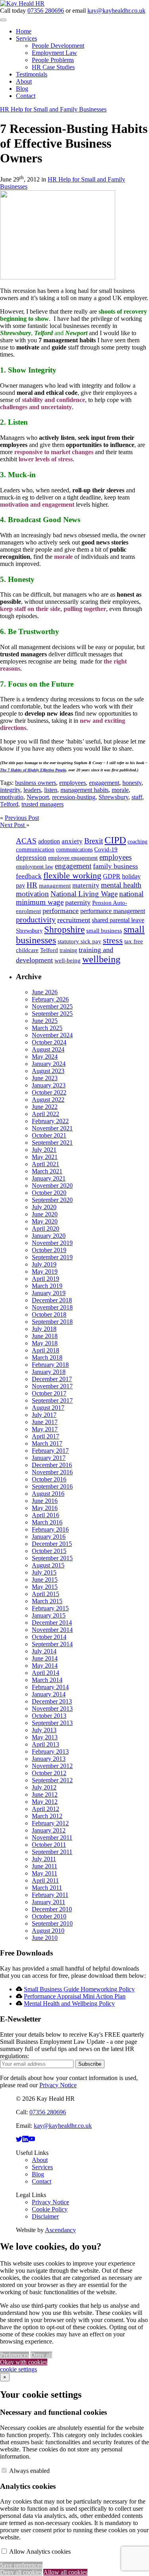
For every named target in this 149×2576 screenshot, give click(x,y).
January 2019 (49, 1293)
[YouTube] (32, 2139)
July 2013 (44, 1730)
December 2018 (52, 1300)
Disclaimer (45, 2216)
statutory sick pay (79, 941)
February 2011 (50, 1895)
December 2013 (52, 1701)
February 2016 (50, 1529)
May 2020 (45, 1221)
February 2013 (50, 1751)
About (24, 81)
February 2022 (50, 1121)
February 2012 (50, 1823)
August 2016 (48, 1494)
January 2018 (49, 1372)
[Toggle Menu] (3, 20)
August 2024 (48, 1049)
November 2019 (52, 1243)
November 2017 (52, 1386)
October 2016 (49, 1479)
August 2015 (48, 1565)
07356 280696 (46, 11)
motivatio (12, 797)
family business (115, 866)
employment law (35, 867)
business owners (36, 783)
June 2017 (45, 1422)
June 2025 (45, 1021)
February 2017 (50, 1451)
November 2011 (52, 1837)
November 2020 (52, 1186)
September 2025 (52, 1014)
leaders (32, 790)
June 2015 (45, 1580)
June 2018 (45, 1336)
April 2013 (45, 1744)
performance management (113, 911)
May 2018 (45, 1343)
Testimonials (32, 74)
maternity (86, 885)
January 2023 (49, 1085)
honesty (132, 783)
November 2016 (52, 1472)
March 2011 (47, 1888)
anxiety (72, 841)
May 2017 (45, 1429)
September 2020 (52, 1200)
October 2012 (49, 1773)
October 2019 (49, 1250)
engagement (104, 783)
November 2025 (52, 1006)
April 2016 (45, 1515)
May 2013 (45, 1737)
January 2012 (49, 1830)
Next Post (13, 825)
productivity (36, 919)
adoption (49, 841)
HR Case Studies (53, 67)
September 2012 (52, 1780)
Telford (9, 804)
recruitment (74, 920)
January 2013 (49, 1759)
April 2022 (45, 1114)
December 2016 (52, 1465)
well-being (68, 960)
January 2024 (49, 1064)
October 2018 (49, 1314)
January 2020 (49, 1236)
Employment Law (54, 53)
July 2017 (44, 1415)
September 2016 (52, 1486)
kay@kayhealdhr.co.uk (116, 11)
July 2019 (44, 1264)
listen (51, 790)
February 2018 (50, 1365)
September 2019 (52, 1257)
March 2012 (47, 1816)
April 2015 (45, 1594)
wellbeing (101, 959)
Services (26, 38)
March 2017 (47, 1443)
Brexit (94, 841)
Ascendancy (60, 2230)
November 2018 (52, 1307)
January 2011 (48, 1902)
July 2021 (44, 1150)
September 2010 (52, 1923)
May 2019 (45, 1271)
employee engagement (73, 858)
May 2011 (45, 1873)
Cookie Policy (50, 2209)
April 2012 (45, 1809)
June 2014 (45, 1658)
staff (137, 797)
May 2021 (45, 1157)
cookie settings (18, 2369)
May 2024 (45, 1057)
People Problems (53, 60)
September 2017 (52, 1400)
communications (74, 850)
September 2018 (52, 1322)
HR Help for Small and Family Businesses (53, 109)
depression (31, 858)
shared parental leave (118, 920)
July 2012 (44, 1787)
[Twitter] (19, 2139)
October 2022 (49, 1092)
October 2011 (49, 1845)
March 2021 (47, 1171)
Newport (38, 797)
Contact (26, 96)
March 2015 (47, 1601)
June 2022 (45, 1107)
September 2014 (52, 1644)
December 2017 (52, 1379)
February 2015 (50, 1608)
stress (113, 940)
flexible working (72, 875)
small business (104, 931)
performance (61, 911)
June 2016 (45, 1501)
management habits (84, 790)
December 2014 (52, 1623)
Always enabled (29, 2471)
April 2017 (45, 1436)
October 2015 (49, 1551)
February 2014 (50, 1687)
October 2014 (49, 1637)
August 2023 (48, 1071)
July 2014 (44, 1651)
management (55, 886)
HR (32, 885)
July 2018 (44, 1329)
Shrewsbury (113, 797)
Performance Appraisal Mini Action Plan (75, 1996)
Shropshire (64, 929)
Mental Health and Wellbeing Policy (69, 2003)
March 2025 (47, 1028)
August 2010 (48, 1931)
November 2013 (52, 1709)
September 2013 (52, 1723)
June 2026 (45, 992)
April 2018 (45, 1350)
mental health (121, 885)
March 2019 (47, 1286)
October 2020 (49, 1193)
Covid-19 (106, 849)
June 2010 (45, 1938)
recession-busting (74, 797)
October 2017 (49, 1393)
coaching (137, 842)
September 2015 (52, 1558)
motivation (32, 894)
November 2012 (52, 1766)
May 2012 (45, 1802)
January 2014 (49, 1694)
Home (24, 31)
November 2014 (52, 1630)
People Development (58, 46)
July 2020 (44, 1207)
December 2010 (52, 1909)
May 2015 (45, 1587)
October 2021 (49, 1135)
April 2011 (45, 1880)
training (68, 950)
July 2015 (44, 1572)
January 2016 (49, 1537)
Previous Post (22, 818)
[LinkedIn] (25, 2139)
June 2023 (45, 1078)
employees (73, 783)
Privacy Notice (58, 2085)
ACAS (26, 841)
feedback (29, 876)
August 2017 (48, 1408)
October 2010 (49, 1916)
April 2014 (45, 1673)
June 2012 (45, 1794)
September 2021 (52, 1143)
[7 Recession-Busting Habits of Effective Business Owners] (58, 277)
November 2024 (52, 1035)
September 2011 (52, 1852)
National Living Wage (84, 894)
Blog (22, 89)
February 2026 (50, 999)
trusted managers (43, 804)
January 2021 (49, 1178)
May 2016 (45, 1508)
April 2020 (45, 1228)
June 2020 (45, 1214)
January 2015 (49, 1615)
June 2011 (45, 1866)
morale (120, 790)
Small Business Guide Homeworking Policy (79, 1989)
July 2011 (44, 1859)
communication (35, 849)
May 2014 (45, 1666)
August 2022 (48, 1100)
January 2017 (49, 1458)
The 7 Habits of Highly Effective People (33, 770)
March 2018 (47, 1357)
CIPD (115, 840)
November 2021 (52, 1128)
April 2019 (45, 1279)
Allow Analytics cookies (40, 2552)
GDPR (112, 876)
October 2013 (49, 1716)
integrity (10, 790)
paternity (78, 902)
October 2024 (49, 1042)
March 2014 (47, 1680)
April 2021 (45, 1164)
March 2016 (47, 1522)
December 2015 (52, 1544)
